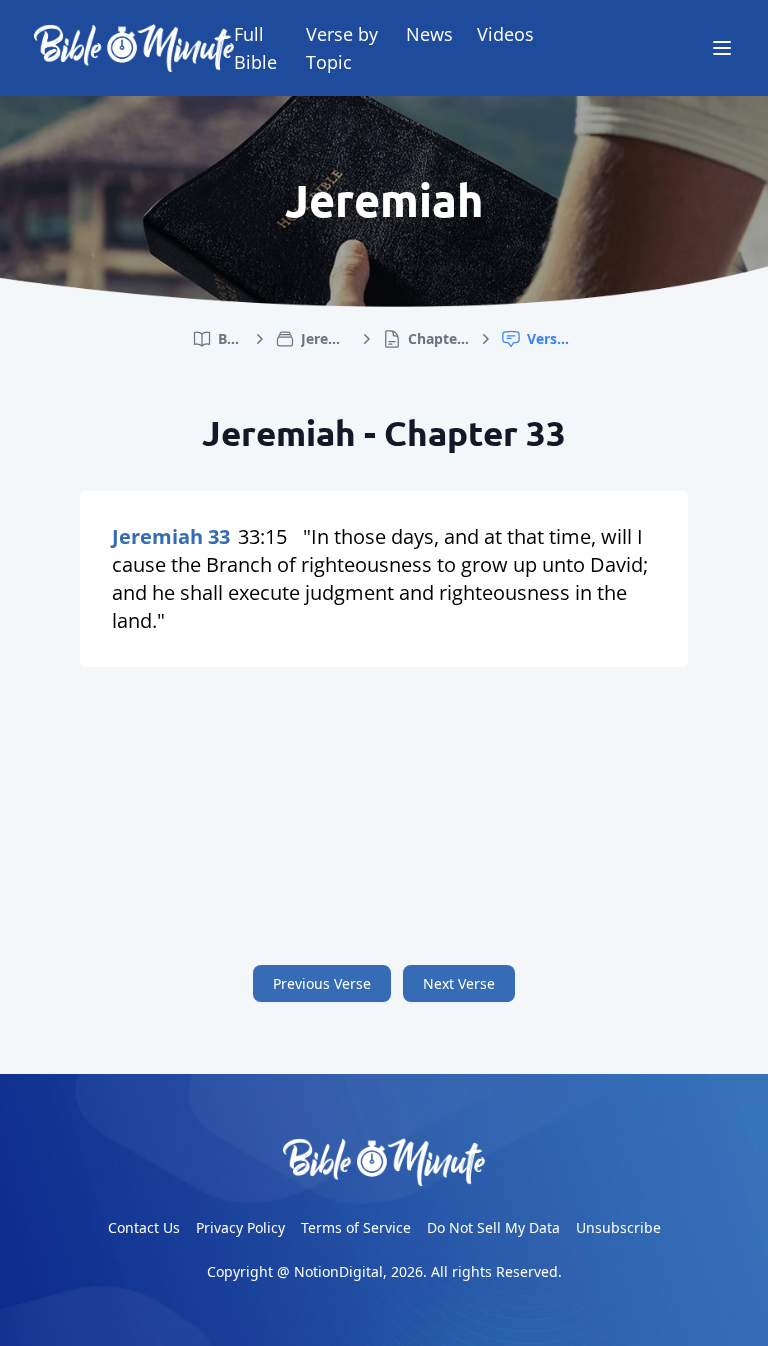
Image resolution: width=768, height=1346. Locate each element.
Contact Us (144, 1227)
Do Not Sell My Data (493, 1227)
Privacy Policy (240, 1227)
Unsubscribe (618, 1227)
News (429, 34)
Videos (505, 34)
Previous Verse (322, 983)
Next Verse (459, 983)
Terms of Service (356, 1227)
